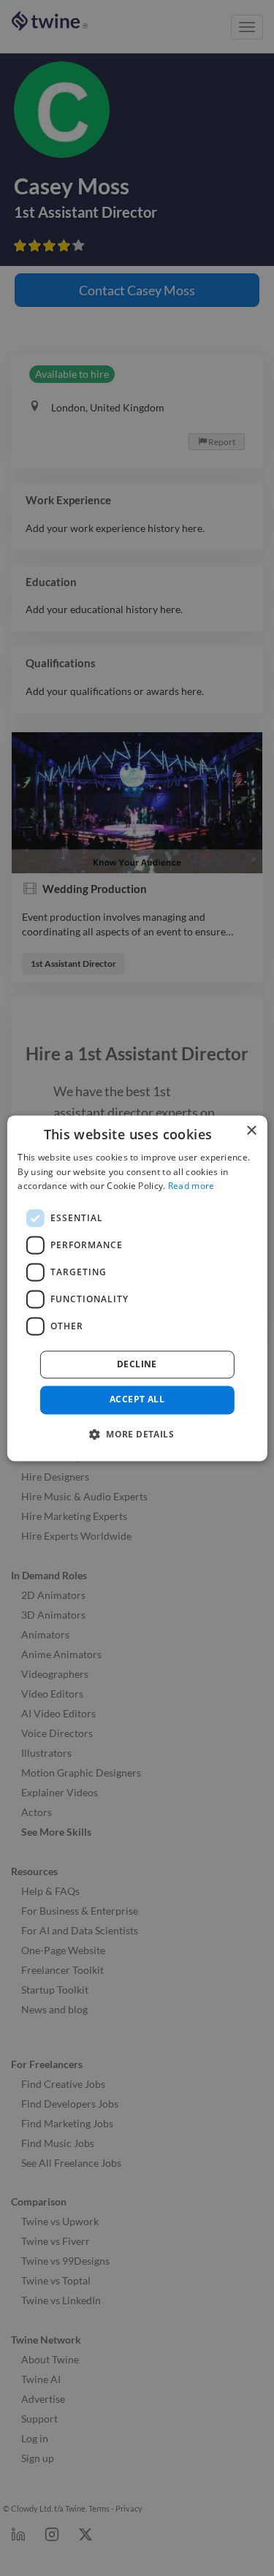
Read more (191, 1186)
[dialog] (137, 1288)
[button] (137, 1434)
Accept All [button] (137, 1400)
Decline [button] (137, 1365)
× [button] (251, 1131)
